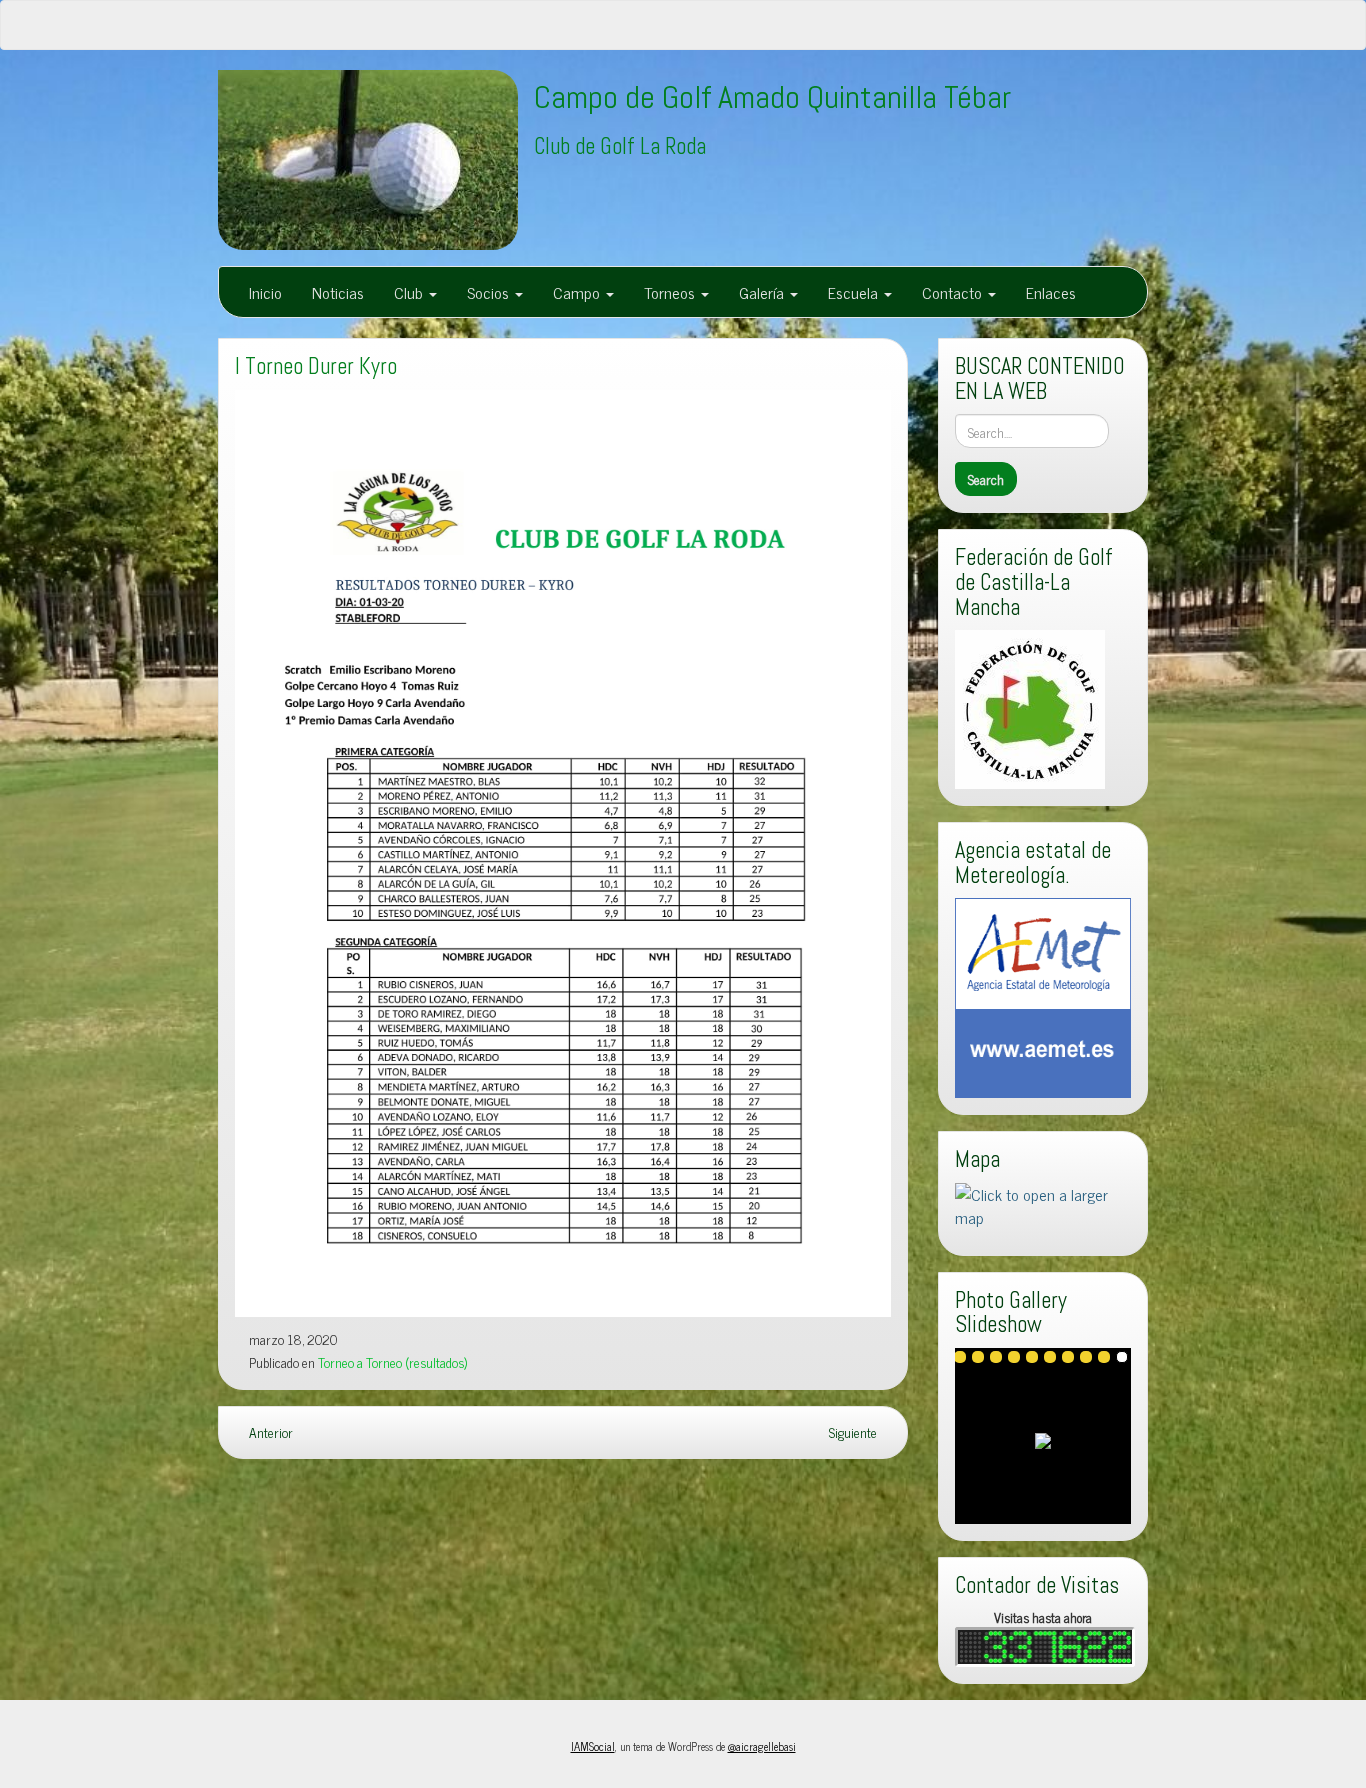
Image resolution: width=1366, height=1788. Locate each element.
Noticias (338, 292)
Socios (490, 292)
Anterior (269, 1432)
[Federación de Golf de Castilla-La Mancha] (1030, 707)
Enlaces (1051, 292)
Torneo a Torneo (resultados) (392, 1362)
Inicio (265, 292)
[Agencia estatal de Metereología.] (1043, 995)
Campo (578, 292)
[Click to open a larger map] (1043, 1203)
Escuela (855, 292)
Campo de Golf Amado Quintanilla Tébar (772, 97)
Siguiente (854, 1432)
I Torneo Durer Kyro (316, 366)
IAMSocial (593, 1746)
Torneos (671, 292)
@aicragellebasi (762, 1746)
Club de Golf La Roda (620, 146)
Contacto (954, 292)
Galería (763, 292)
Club (410, 292)
